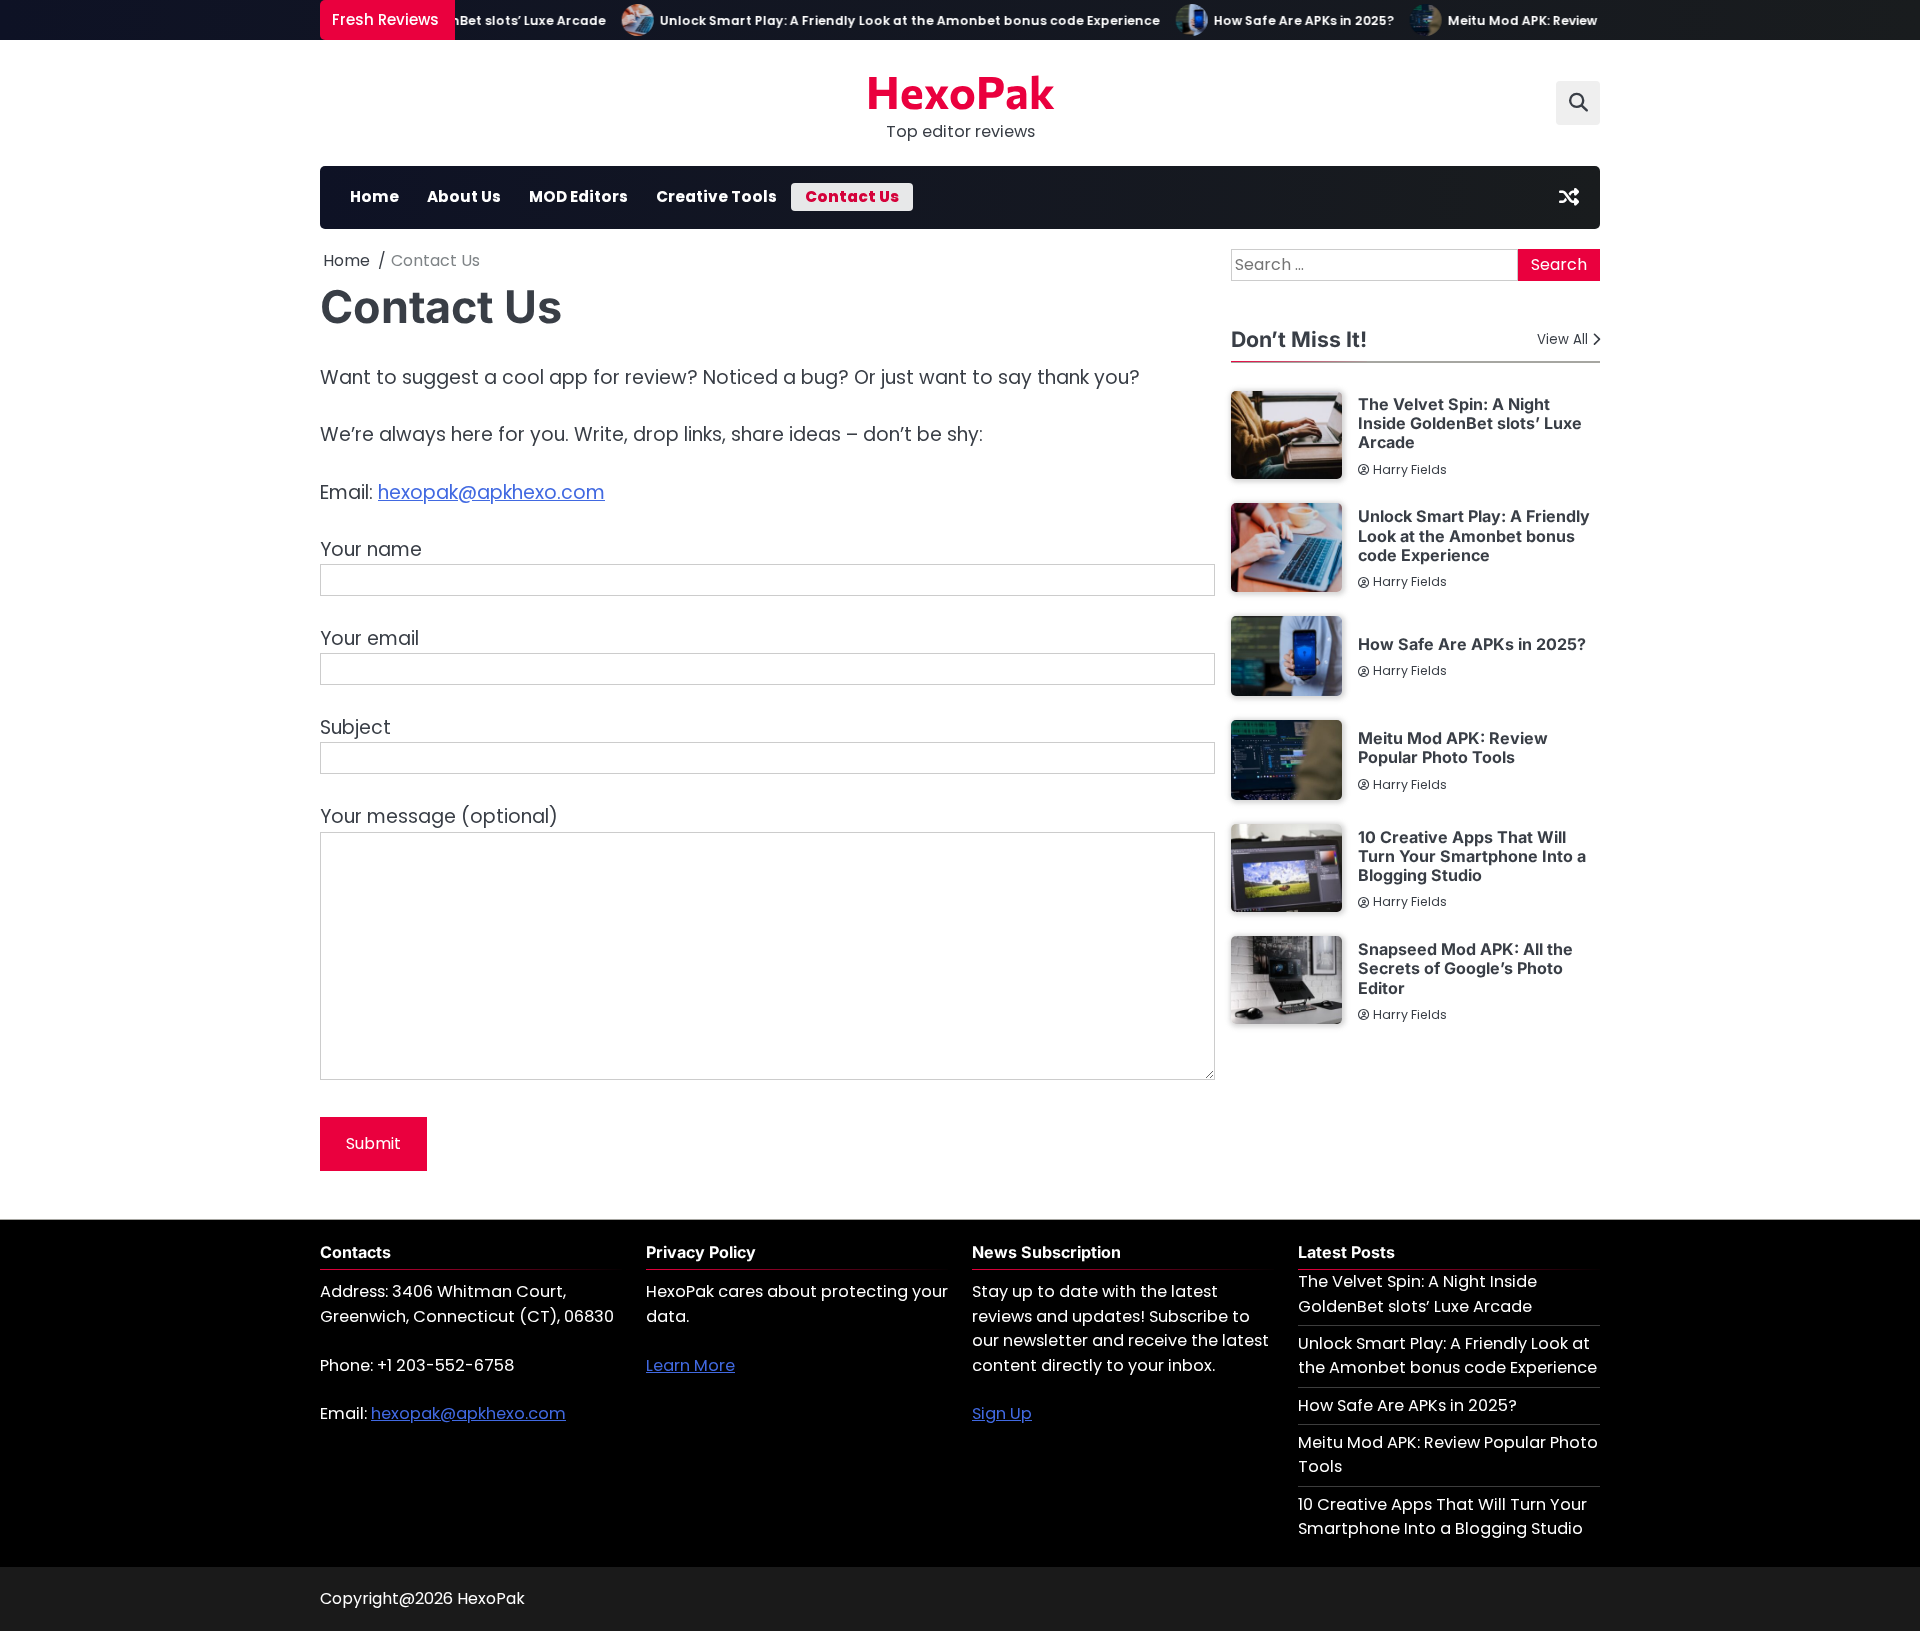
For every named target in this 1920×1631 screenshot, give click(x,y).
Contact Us (852, 196)
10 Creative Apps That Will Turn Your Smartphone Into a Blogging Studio (1472, 856)
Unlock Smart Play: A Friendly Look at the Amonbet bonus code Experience (891, 20)
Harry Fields (1410, 469)
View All (1562, 339)
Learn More (690, 1365)
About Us (464, 196)
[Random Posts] (1569, 197)
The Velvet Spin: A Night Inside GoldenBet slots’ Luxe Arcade (1470, 423)
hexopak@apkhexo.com (491, 492)
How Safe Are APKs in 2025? (1285, 20)
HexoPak (960, 90)
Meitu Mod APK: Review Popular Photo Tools (1574, 20)
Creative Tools (716, 196)
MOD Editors (578, 196)
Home (374, 196)
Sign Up (1002, 1413)
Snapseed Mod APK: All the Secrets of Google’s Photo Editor (1465, 968)
